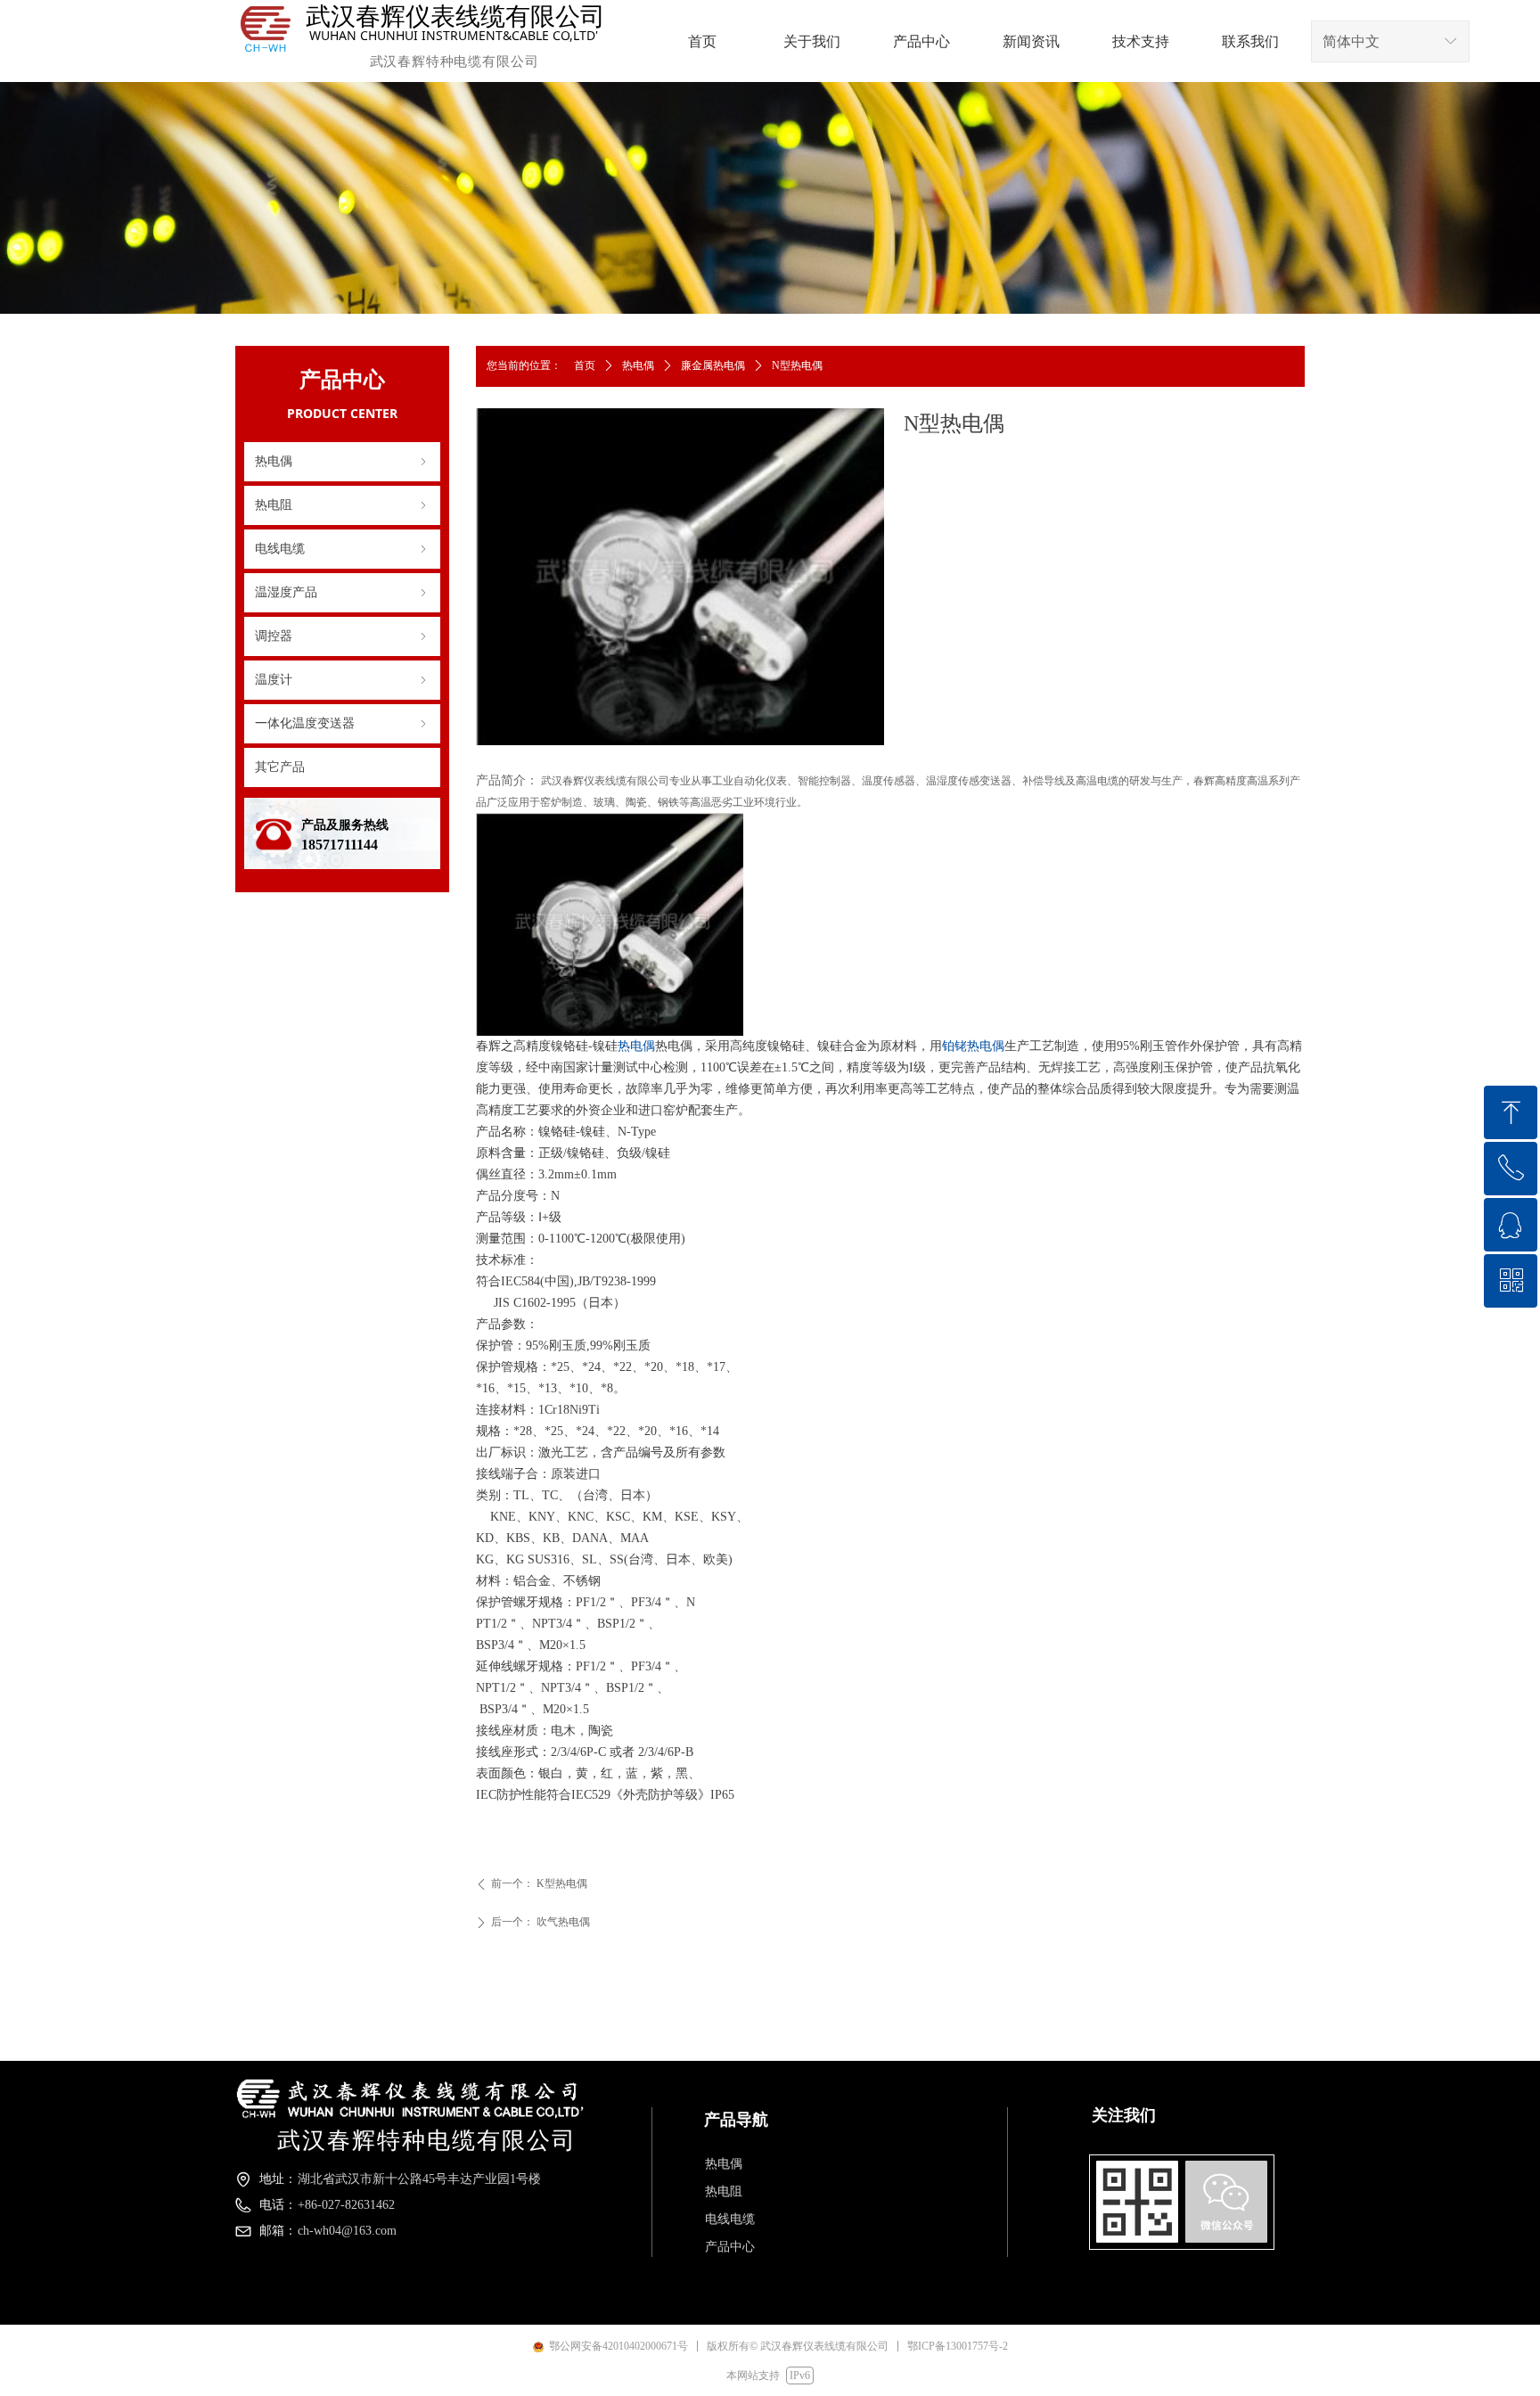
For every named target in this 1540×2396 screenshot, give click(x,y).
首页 (585, 365)
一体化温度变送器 (342, 723)
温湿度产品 (342, 592)
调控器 (342, 636)
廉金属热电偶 (713, 365)
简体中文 (1351, 41)
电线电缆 (342, 549)
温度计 (342, 680)
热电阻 (342, 505)
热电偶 (342, 461)
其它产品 (280, 767)
